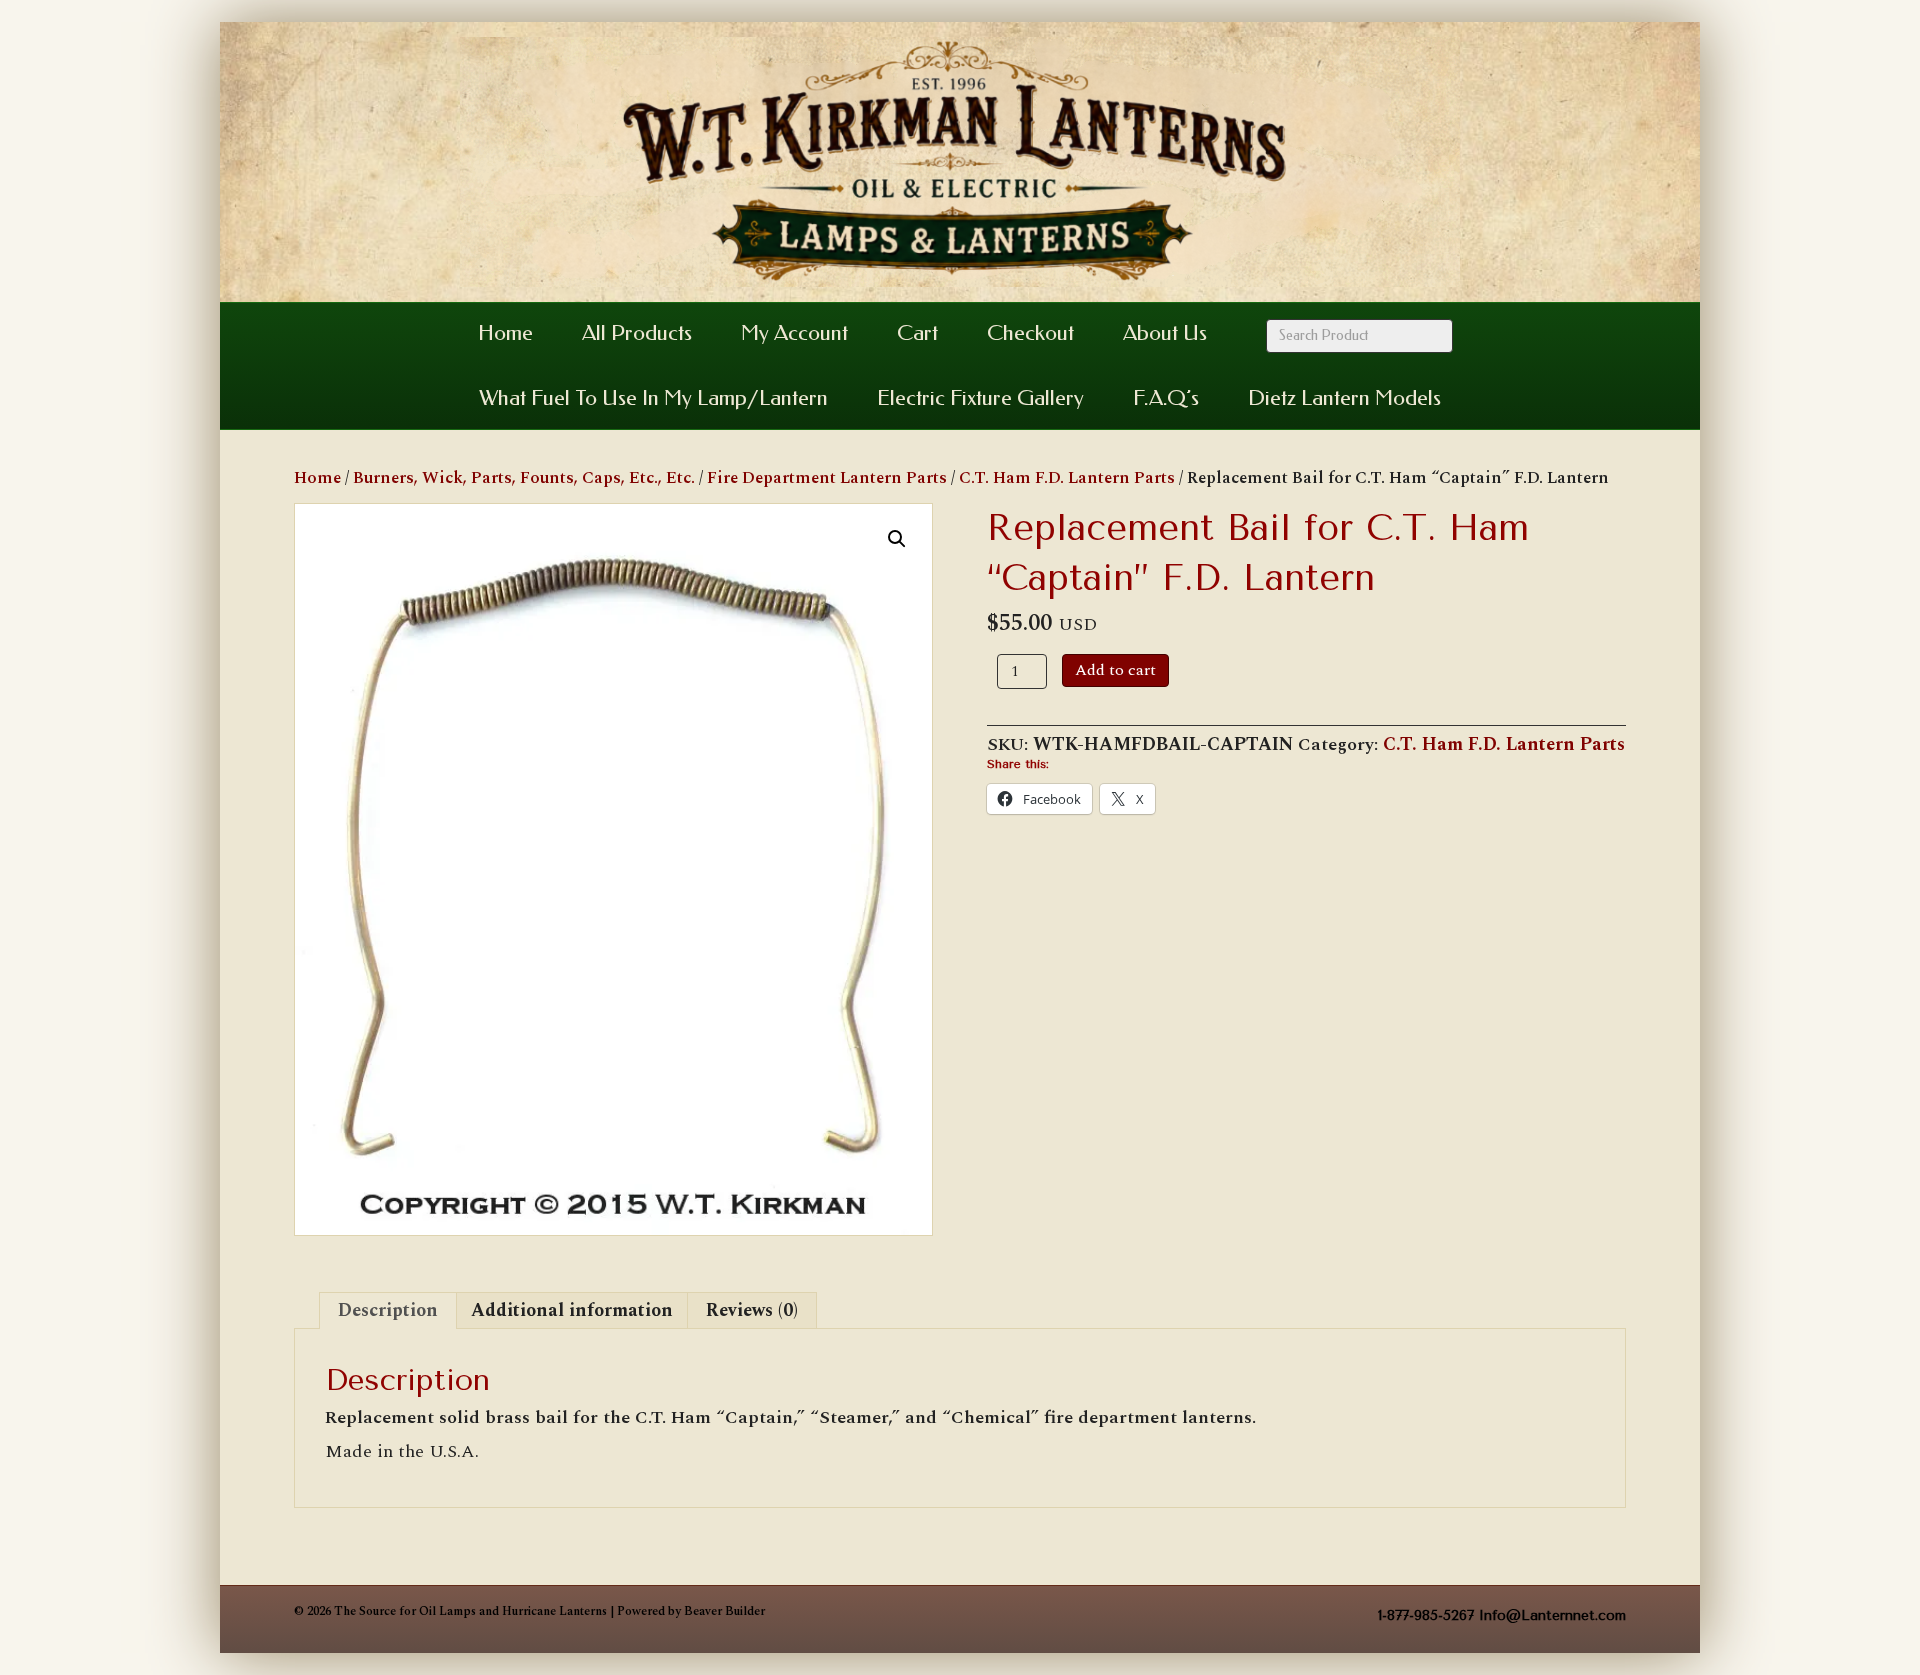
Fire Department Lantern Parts (827, 478)
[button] (897, 539)
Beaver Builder (724, 1611)
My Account (794, 333)
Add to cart (1115, 670)
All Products (637, 333)
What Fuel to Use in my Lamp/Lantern (653, 398)
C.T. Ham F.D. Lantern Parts (1067, 478)
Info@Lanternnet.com (1552, 1615)
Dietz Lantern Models (1344, 398)
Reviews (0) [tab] (752, 1310)
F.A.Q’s (1166, 398)
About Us (1165, 333)
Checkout (1030, 333)
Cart (917, 333)
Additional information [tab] (572, 1310)
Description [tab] (388, 1310)
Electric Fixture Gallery (980, 398)
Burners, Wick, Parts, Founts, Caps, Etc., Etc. (524, 478)
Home (505, 333)
